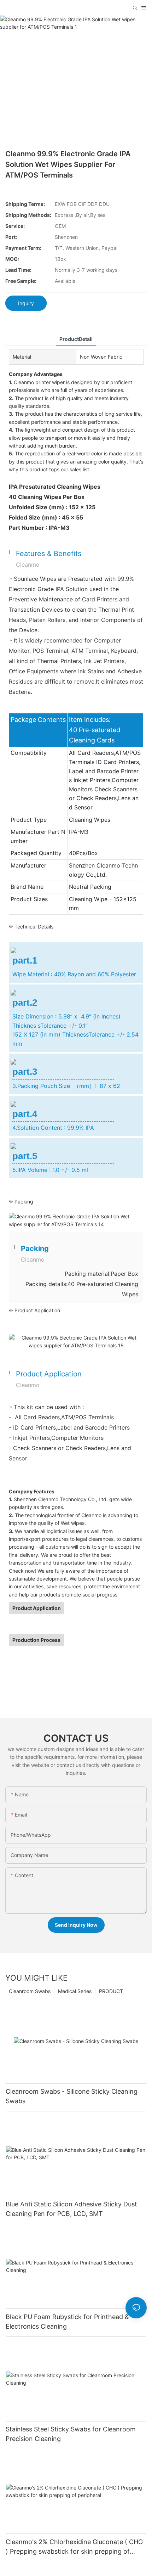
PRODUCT (111, 1991)
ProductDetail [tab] (76, 339)
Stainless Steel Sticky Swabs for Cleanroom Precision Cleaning (71, 2434)
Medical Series (75, 1991)
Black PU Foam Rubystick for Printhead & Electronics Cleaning (67, 2322)
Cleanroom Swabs (30, 1991)
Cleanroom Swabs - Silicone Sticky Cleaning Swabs (72, 2096)
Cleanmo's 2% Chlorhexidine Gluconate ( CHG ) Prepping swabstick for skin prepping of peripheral (74, 2547)
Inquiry (26, 303)
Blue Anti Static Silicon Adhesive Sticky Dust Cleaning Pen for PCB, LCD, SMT (71, 2209)
